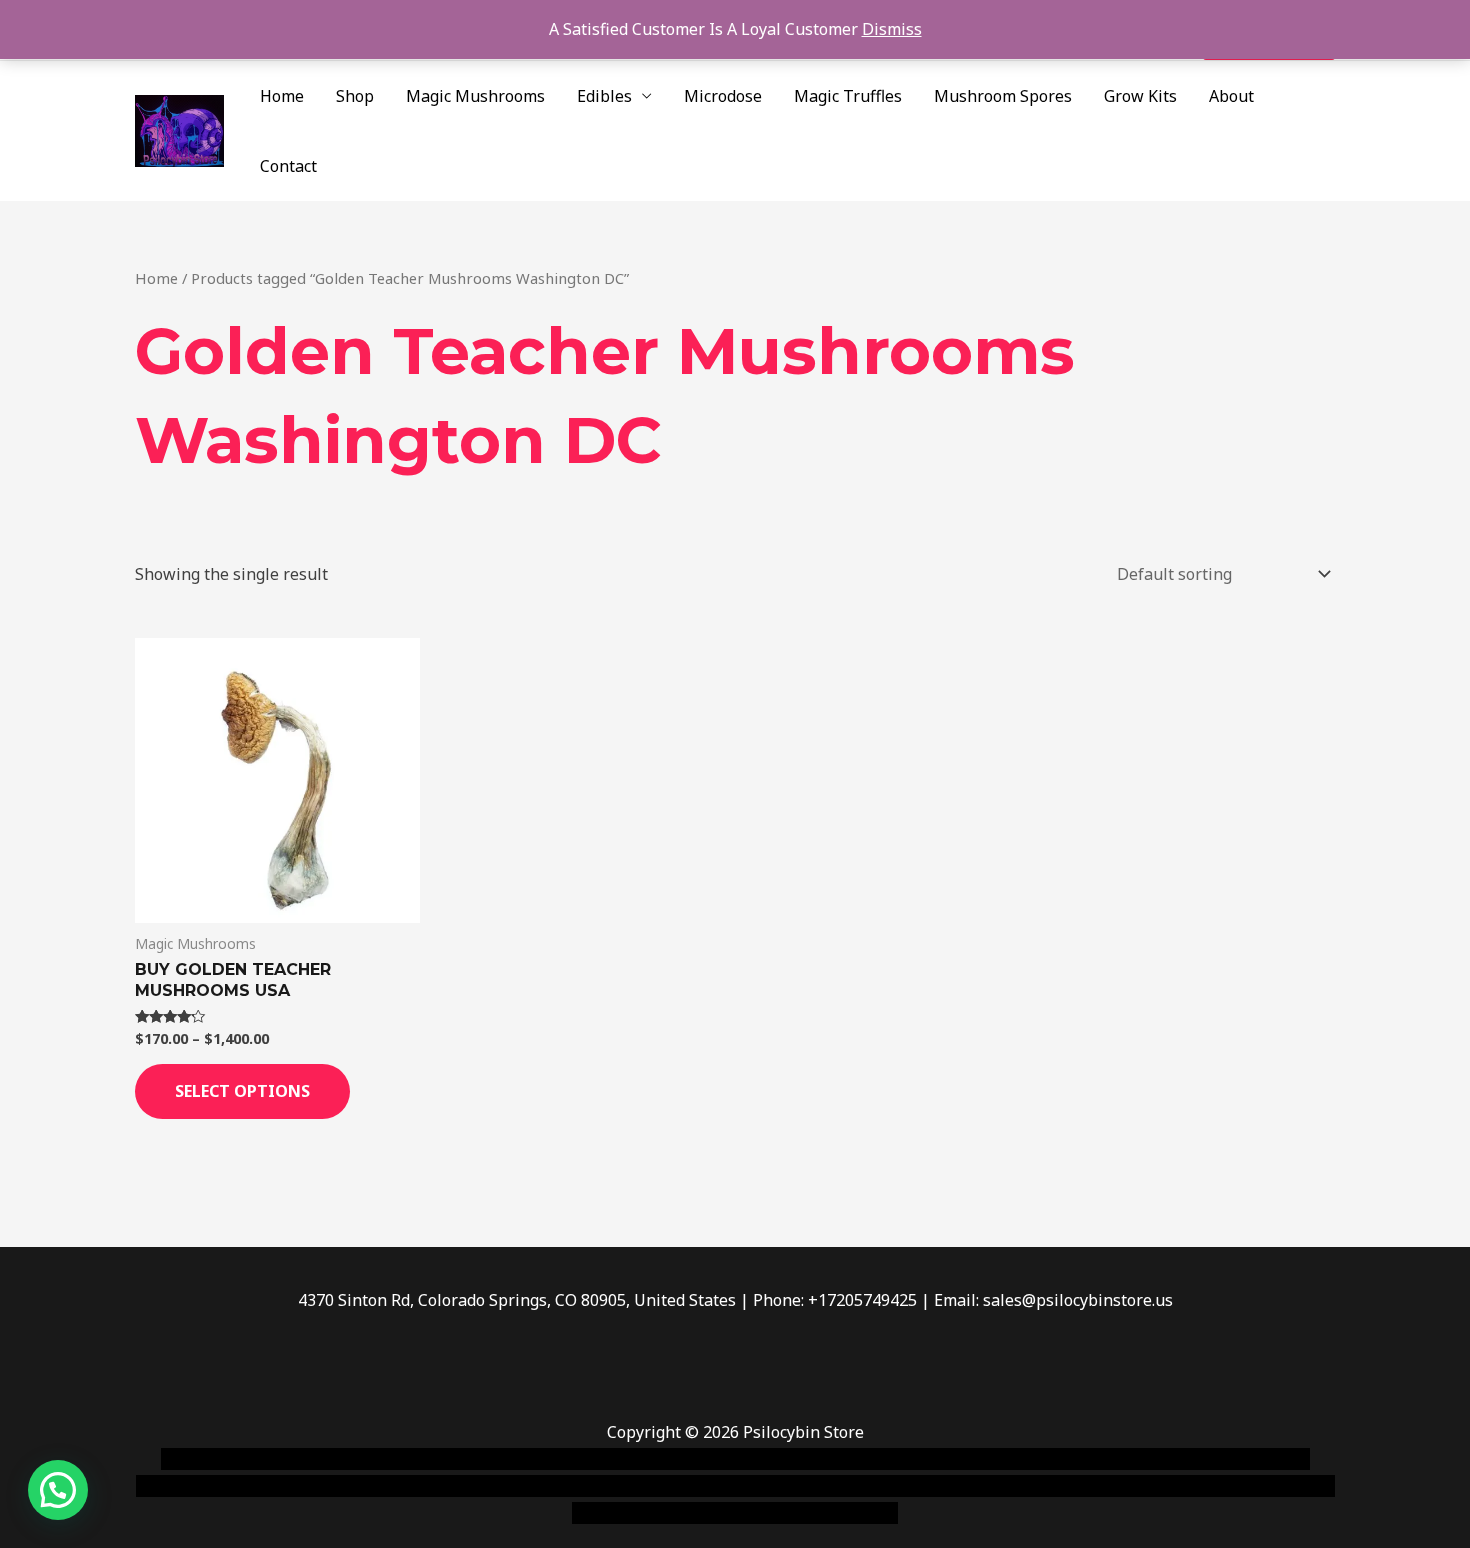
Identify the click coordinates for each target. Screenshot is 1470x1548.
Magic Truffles (848, 96)
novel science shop (231, 1459)
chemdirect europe (380, 1459)
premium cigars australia (1038, 1486)
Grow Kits (1140, 96)
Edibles (604, 96)
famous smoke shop (530, 1459)
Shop (355, 96)
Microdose (723, 96)
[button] (58, 1490)
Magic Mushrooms (475, 96)
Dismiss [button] (892, 29)
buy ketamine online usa (702, 1459)
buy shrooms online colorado (331, 1486)
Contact (288, 166)
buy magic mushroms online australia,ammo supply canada (1022, 1459)
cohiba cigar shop (873, 1486)
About (1231, 96)
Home (282, 96)
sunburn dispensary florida (546, 1486)
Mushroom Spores (1003, 96)
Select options (242, 1091)
